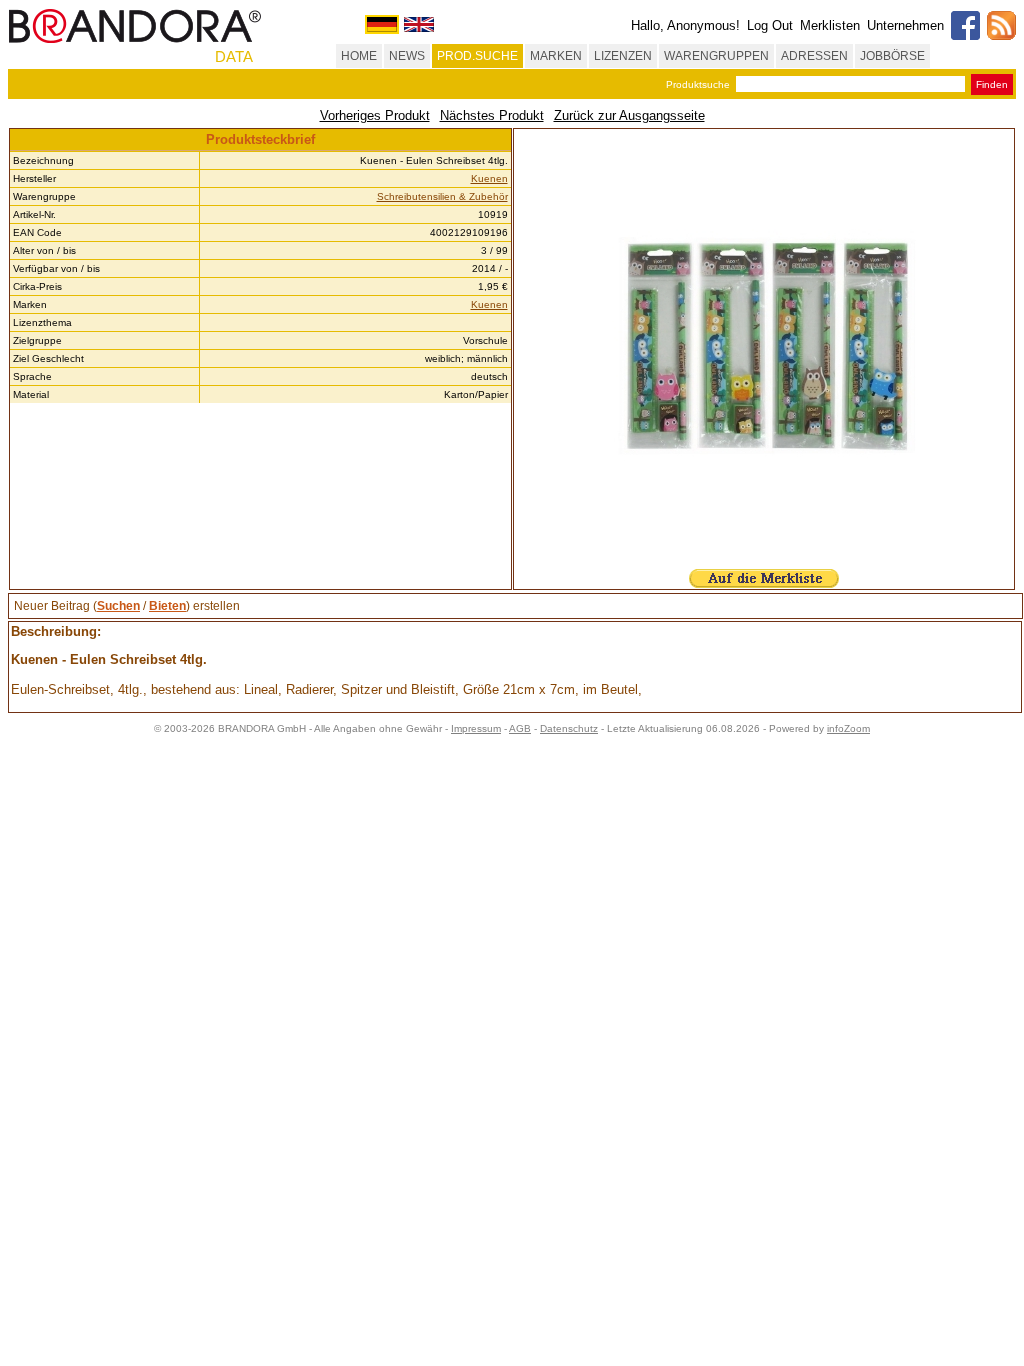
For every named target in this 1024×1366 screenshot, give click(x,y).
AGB (520, 728)
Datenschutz (569, 728)
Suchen (118, 606)
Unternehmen (905, 25)
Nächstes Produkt (492, 115)
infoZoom (848, 728)
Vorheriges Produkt (375, 115)
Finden (992, 84)
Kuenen (489, 178)
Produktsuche (698, 84)
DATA (234, 56)
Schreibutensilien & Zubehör (442, 196)
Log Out (770, 25)
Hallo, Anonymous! (685, 25)
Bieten (167, 606)
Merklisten (830, 25)
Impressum (476, 728)
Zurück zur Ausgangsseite (629, 115)
